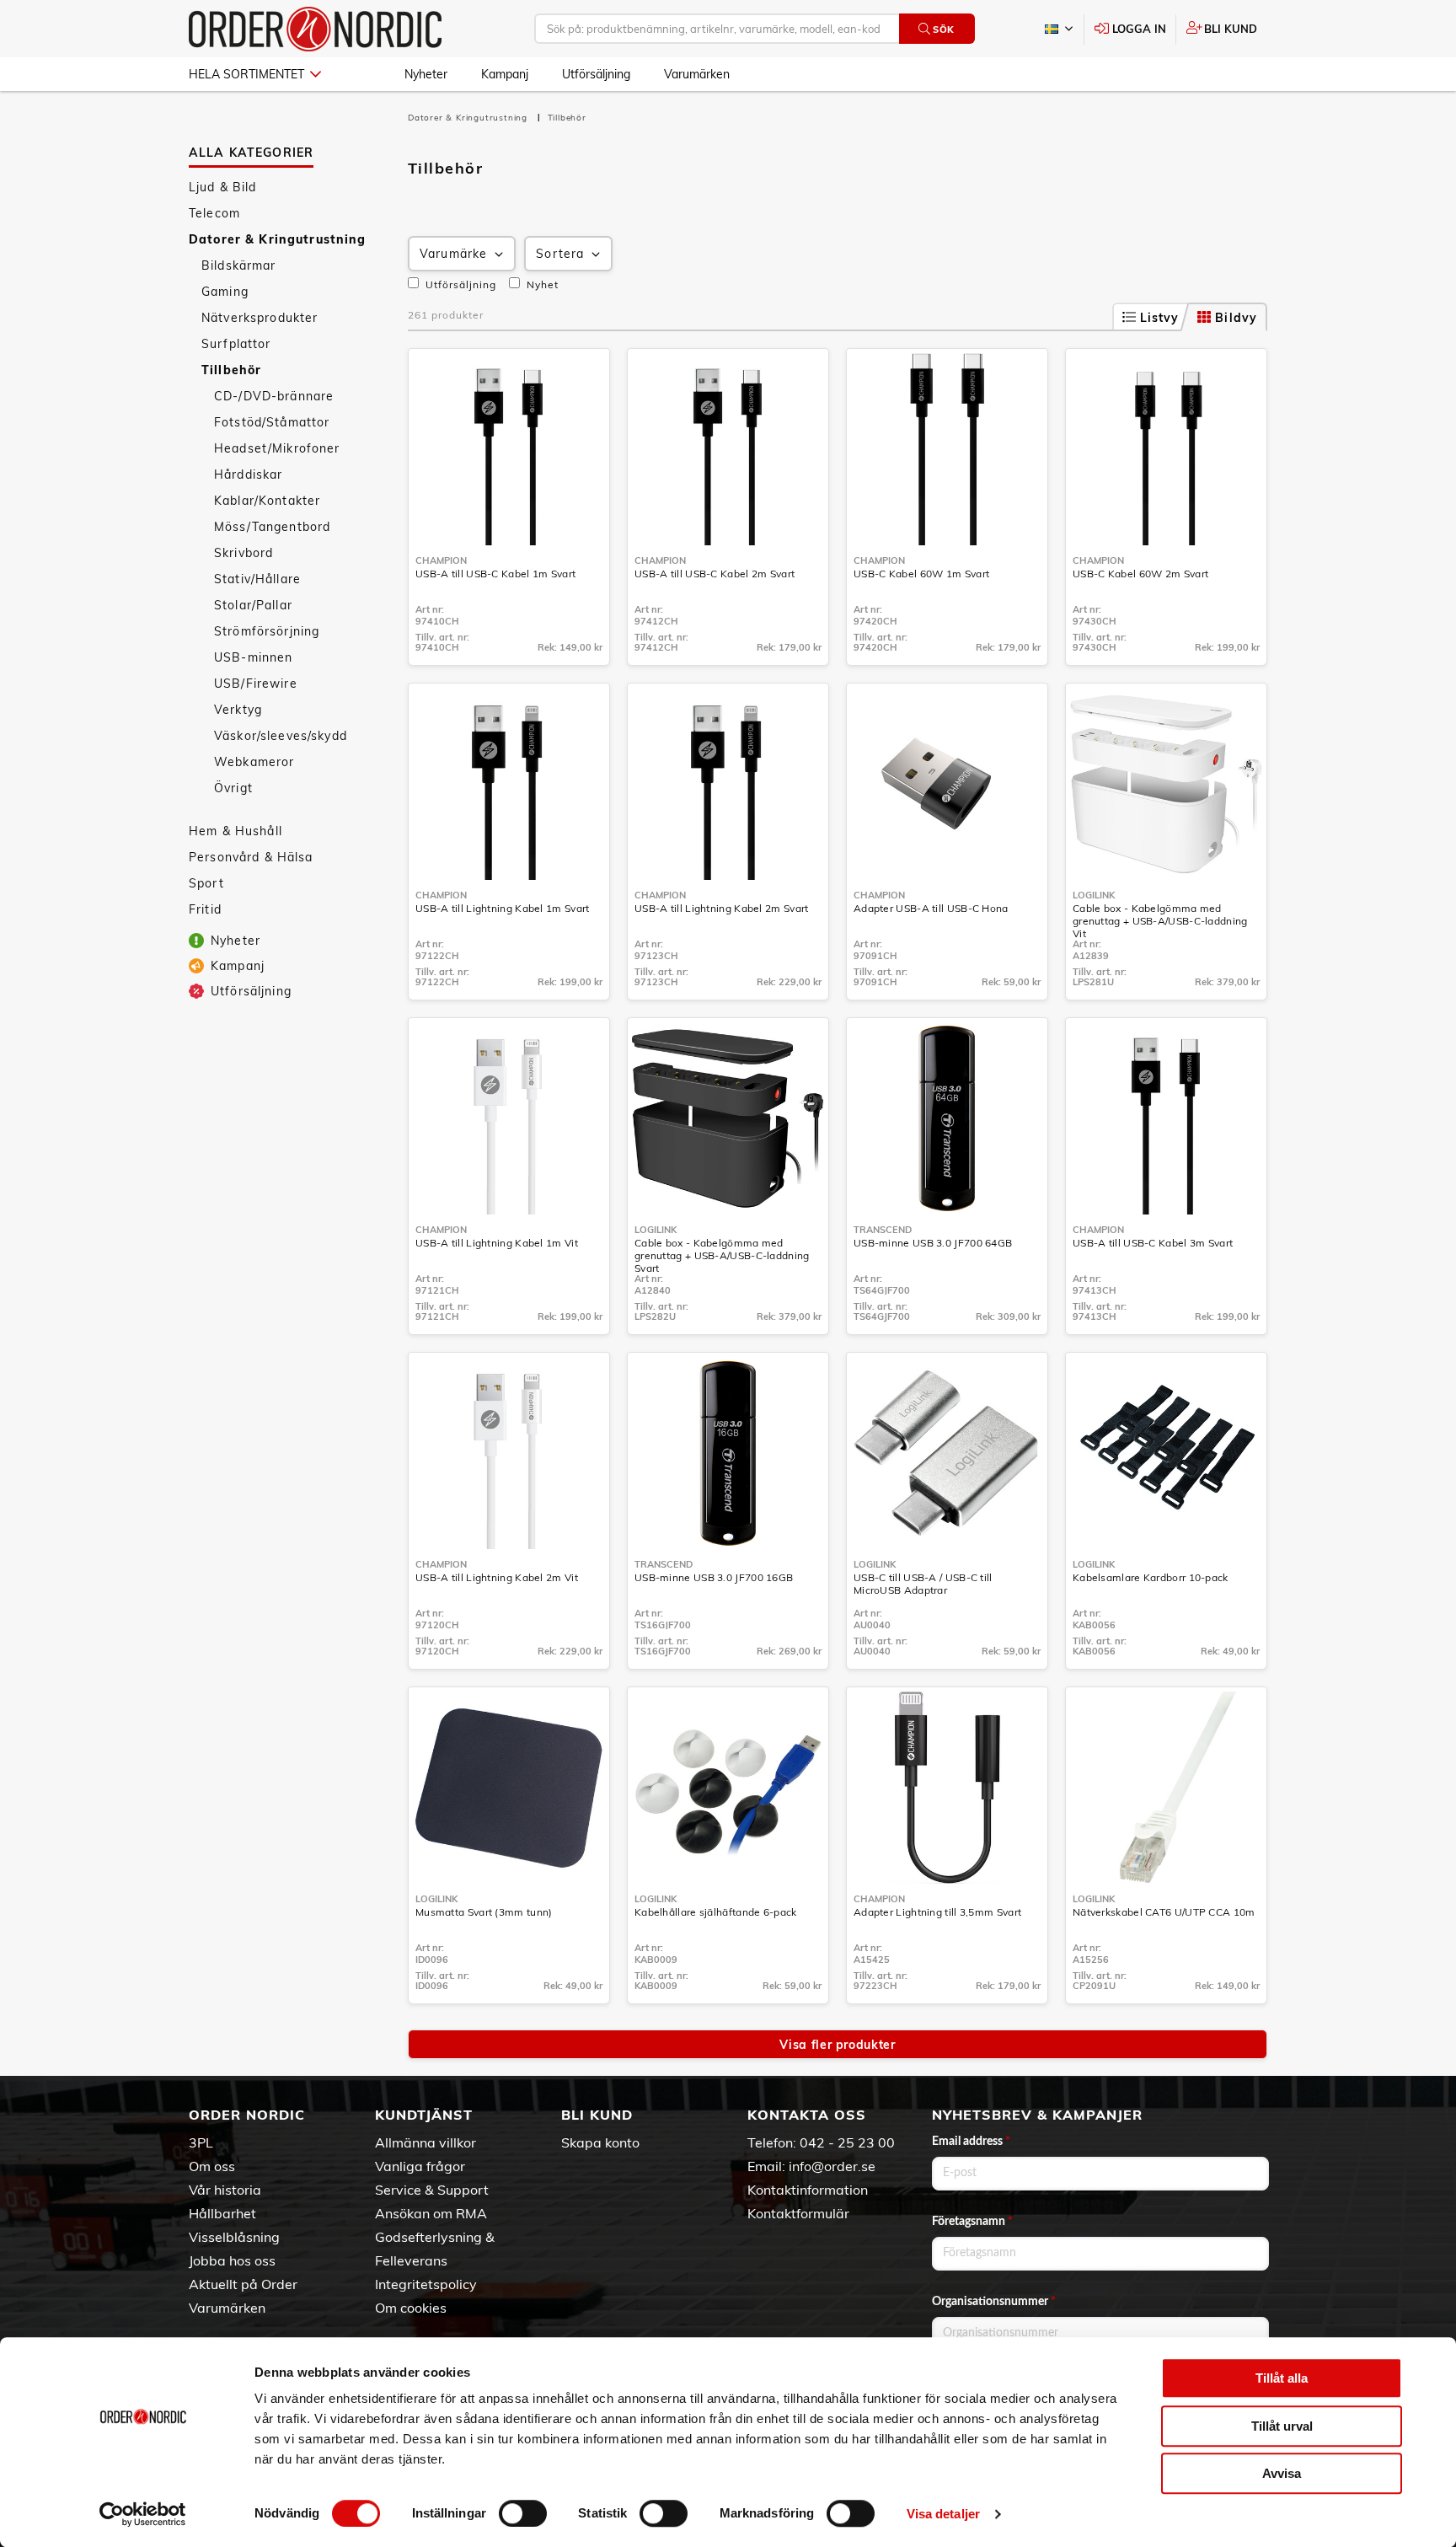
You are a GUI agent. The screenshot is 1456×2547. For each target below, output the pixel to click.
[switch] (523, 2513)
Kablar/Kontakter (267, 501)
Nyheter (426, 74)
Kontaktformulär (798, 2213)
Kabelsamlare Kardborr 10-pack (1151, 1577)
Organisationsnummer (994, 2302)
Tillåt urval (1282, 2426)
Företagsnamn (972, 2222)
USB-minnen (253, 657)
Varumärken (697, 74)
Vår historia (225, 2190)
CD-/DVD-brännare (274, 396)
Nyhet (541, 284)
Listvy (1160, 318)
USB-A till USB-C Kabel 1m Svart (495, 574)
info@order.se (832, 2166)
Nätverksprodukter (260, 318)
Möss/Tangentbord (272, 527)
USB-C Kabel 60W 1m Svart (921, 574)
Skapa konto (600, 2142)
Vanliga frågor (420, 2166)
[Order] (315, 29)
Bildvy (1236, 318)
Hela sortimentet (246, 74)
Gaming (225, 292)
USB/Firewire (256, 684)
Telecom (214, 213)
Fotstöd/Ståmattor (272, 422)
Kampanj (505, 74)
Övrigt (233, 788)
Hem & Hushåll (236, 831)
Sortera (560, 254)
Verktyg (238, 710)
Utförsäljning (596, 74)
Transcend (883, 1230)
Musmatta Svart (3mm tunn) (484, 1912)
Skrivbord (244, 553)
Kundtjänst (424, 2115)
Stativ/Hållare (257, 579)
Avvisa (1282, 2473)
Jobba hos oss (232, 2260)
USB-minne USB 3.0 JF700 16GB (714, 1577)
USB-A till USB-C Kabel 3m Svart (1153, 1243)
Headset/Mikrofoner (277, 448)
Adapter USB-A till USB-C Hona (931, 908)
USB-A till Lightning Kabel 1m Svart (503, 908)
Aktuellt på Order (243, 2284)
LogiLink (1094, 895)
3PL (201, 2142)
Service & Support (432, 2190)
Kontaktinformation (808, 2190)
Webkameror (254, 762)
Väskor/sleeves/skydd (281, 736)
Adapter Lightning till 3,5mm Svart (937, 1912)
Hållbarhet (222, 2213)
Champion (441, 560)
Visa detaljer (943, 2514)
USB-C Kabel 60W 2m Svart (1140, 574)
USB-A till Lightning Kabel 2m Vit (497, 1577)
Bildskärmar (239, 265)
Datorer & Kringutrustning (278, 239)
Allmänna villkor (426, 2142)
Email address (971, 2142)
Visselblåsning (234, 2237)
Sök (944, 29)
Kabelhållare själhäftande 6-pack (716, 1912)
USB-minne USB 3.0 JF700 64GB (933, 1243)
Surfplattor (236, 344)
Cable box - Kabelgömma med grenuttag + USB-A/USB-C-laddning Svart (722, 1255)
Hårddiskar (248, 475)
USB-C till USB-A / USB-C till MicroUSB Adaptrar (923, 1584)
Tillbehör (231, 370)
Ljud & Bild (223, 187)
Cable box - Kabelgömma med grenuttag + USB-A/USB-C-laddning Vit (1160, 921)
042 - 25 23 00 (847, 2142)
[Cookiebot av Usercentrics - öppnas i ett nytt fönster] (143, 2514)
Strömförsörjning (267, 631)
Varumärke (453, 254)
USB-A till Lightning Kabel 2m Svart (722, 908)
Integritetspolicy (426, 2284)
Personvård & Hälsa (251, 857)
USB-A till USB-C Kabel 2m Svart (715, 574)
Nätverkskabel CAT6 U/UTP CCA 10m (1164, 1912)
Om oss (212, 2166)
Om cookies (411, 2308)
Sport (206, 883)
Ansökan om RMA (431, 2213)
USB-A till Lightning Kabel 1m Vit (497, 1243)
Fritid (205, 909)
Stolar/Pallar (253, 605)
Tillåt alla (1282, 2378)
